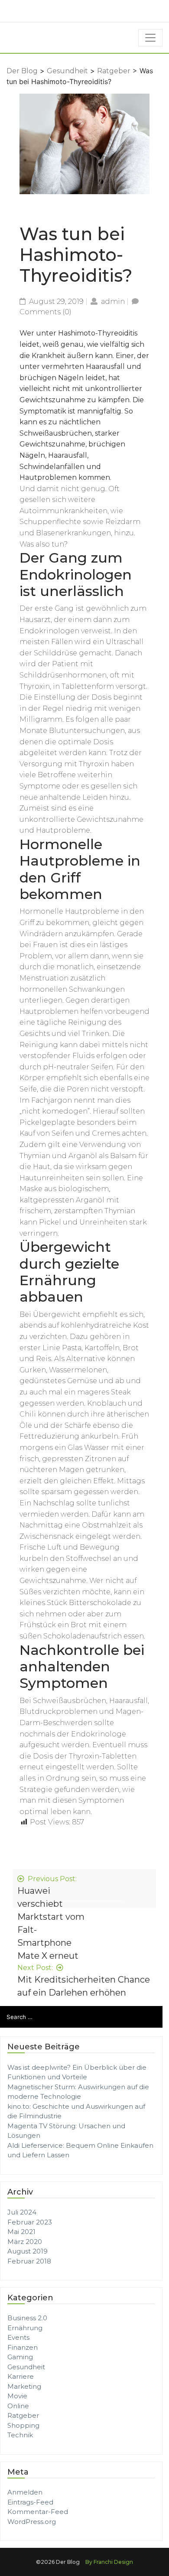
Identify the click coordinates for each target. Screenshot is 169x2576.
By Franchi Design (109, 2562)
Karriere (21, 2376)
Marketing (24, 2386)
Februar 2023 (30, 2222)
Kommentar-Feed (38, 2512)
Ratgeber (114, 71)
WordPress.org (32, 2522)
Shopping (23, 2425)
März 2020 (25, 2242)
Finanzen (23, 2347)
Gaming (20, 2357)
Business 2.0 (27, 2318)
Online (18, 2406)
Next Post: (84, 1980)
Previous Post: (51, 1918)
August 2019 (28, 2251)
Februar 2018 (29, 2261)
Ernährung (25, 2328)
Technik (20, 2435)
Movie (17, 2396)
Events (18, 2337)
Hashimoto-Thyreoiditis (98, 333)
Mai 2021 (21, 2232)
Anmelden (25, 2492)
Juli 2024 (22, 2212)
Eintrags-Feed (30, 2502)
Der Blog (22, 71)
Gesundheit (67, 71)
